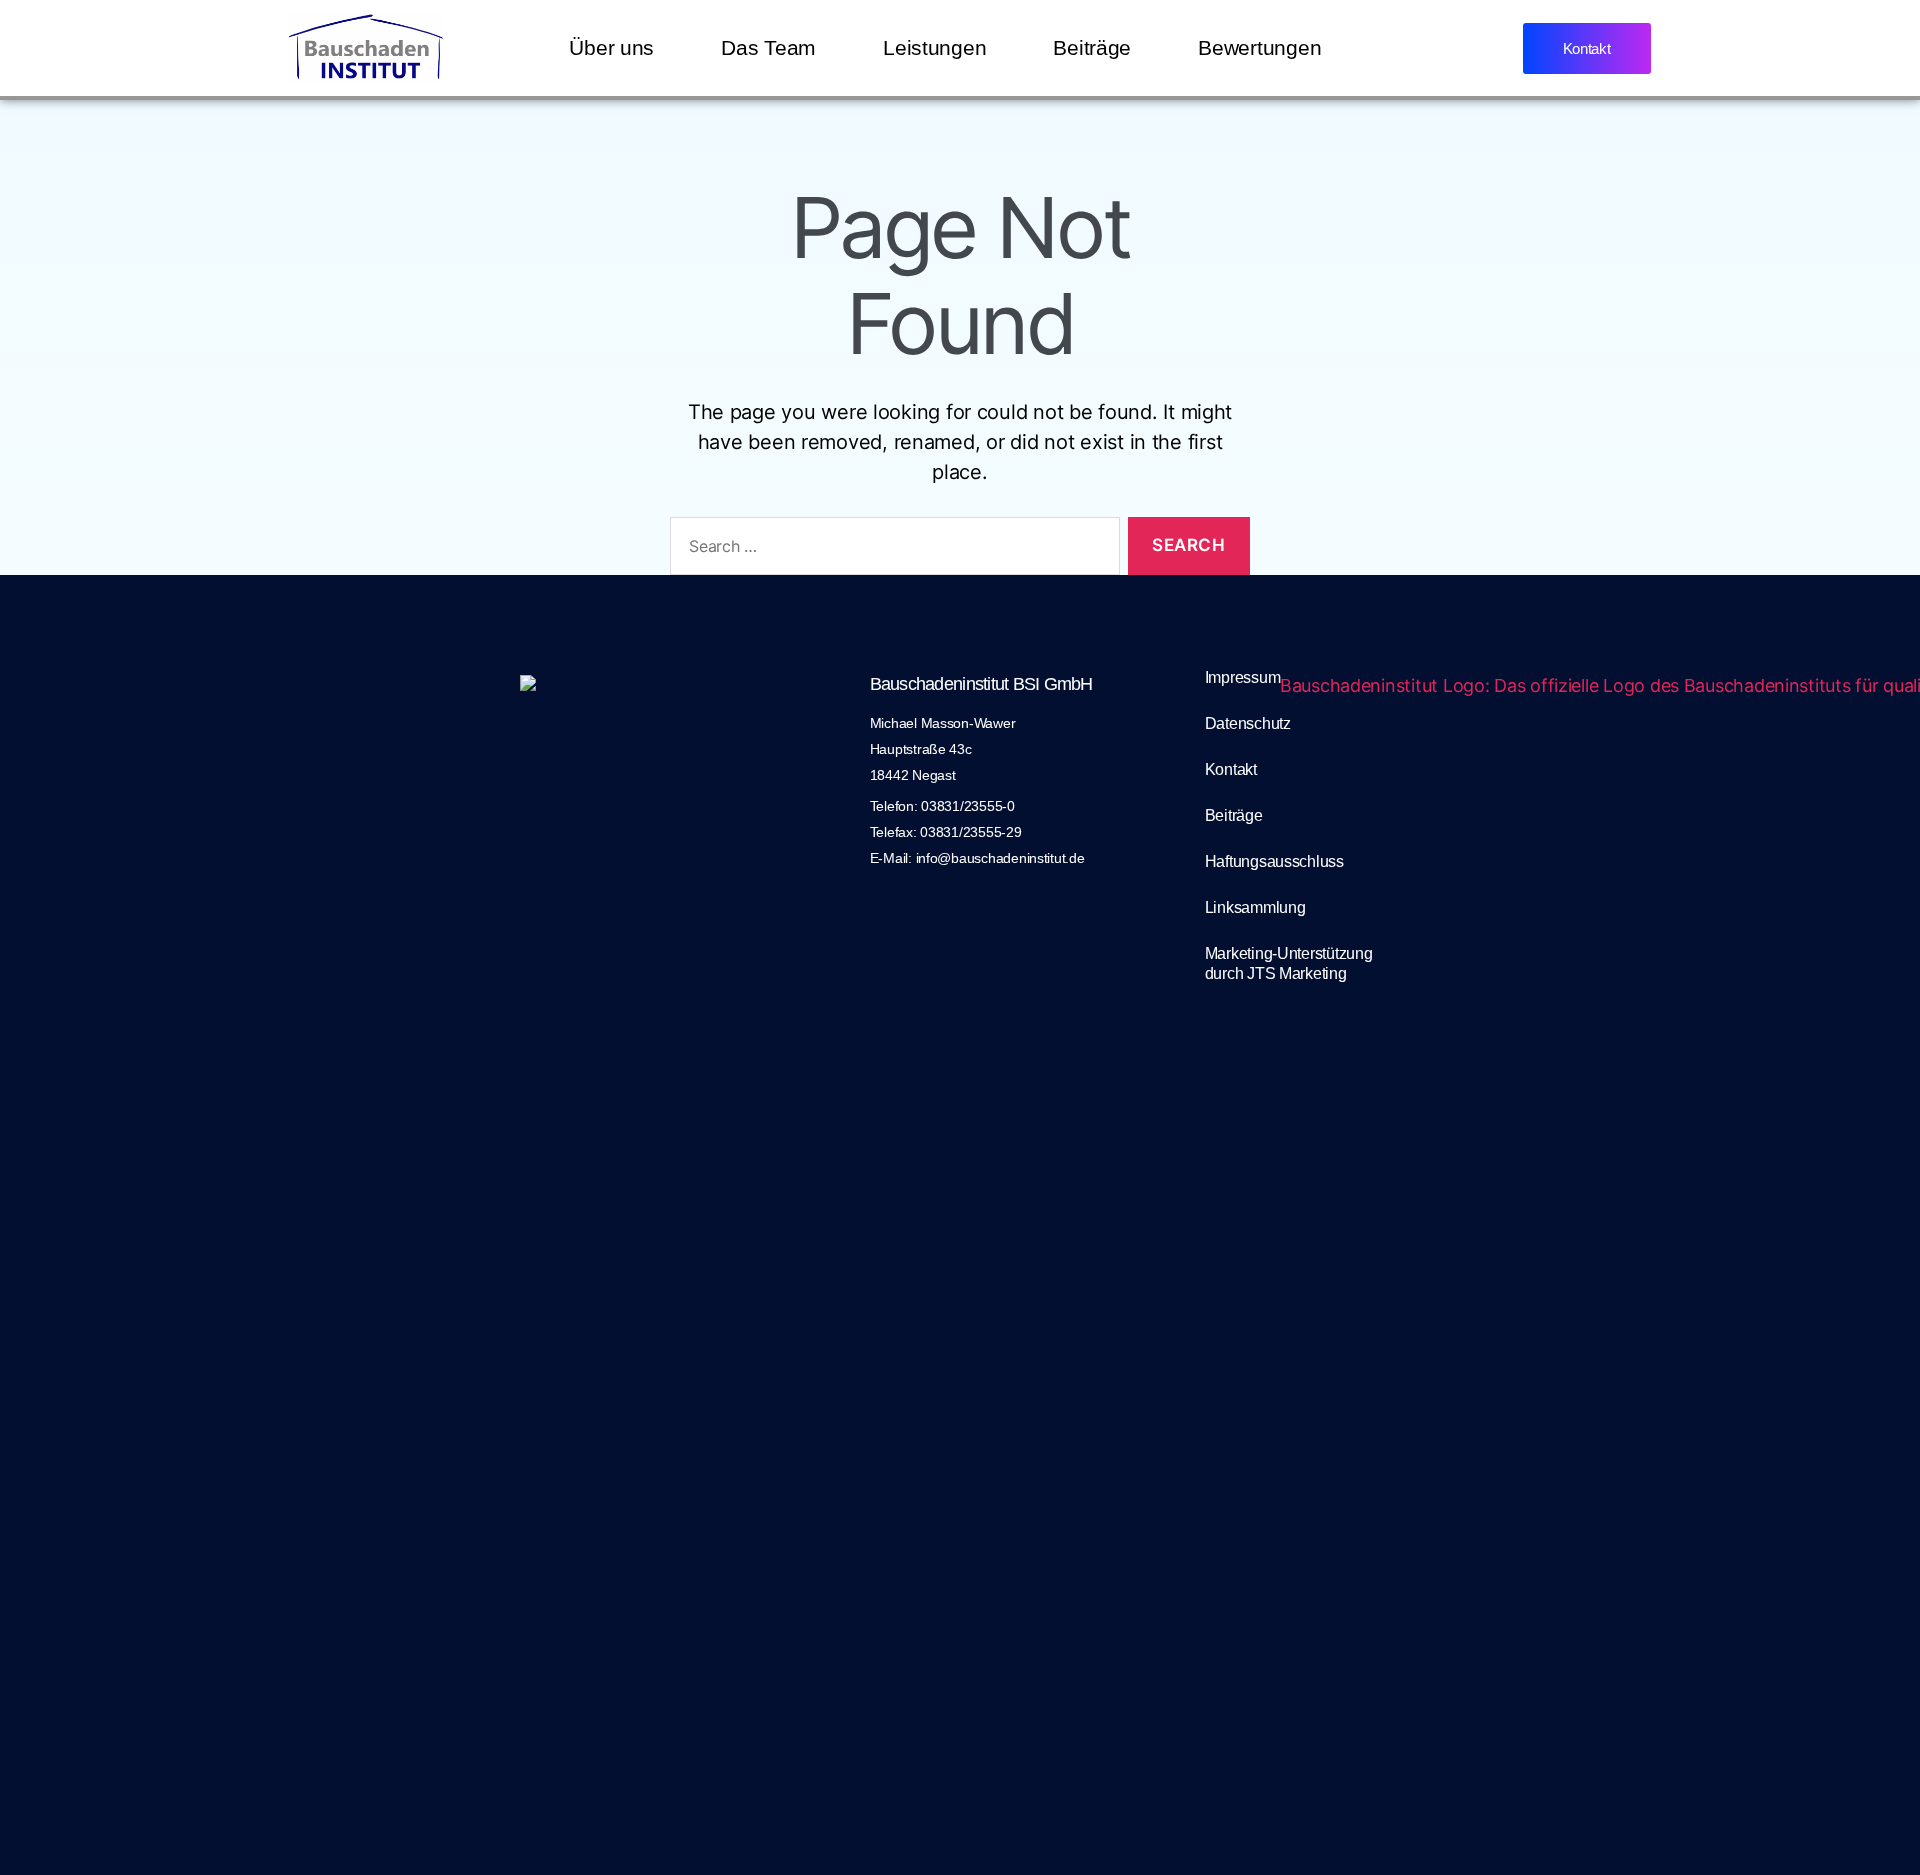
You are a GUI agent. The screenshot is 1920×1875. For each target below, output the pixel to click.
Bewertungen (1259, 47)
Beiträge (1092, 47)
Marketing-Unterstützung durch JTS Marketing (1289, 963)
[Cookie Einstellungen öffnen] (44, 1831)
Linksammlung (1255, 907)
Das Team (768, 47)
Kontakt (1231, 769)
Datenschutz (1248, 723)
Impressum (1243, 677)
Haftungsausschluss (1274, 861)
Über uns (611, 47)
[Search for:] (891, 550)
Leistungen (934, 47)
